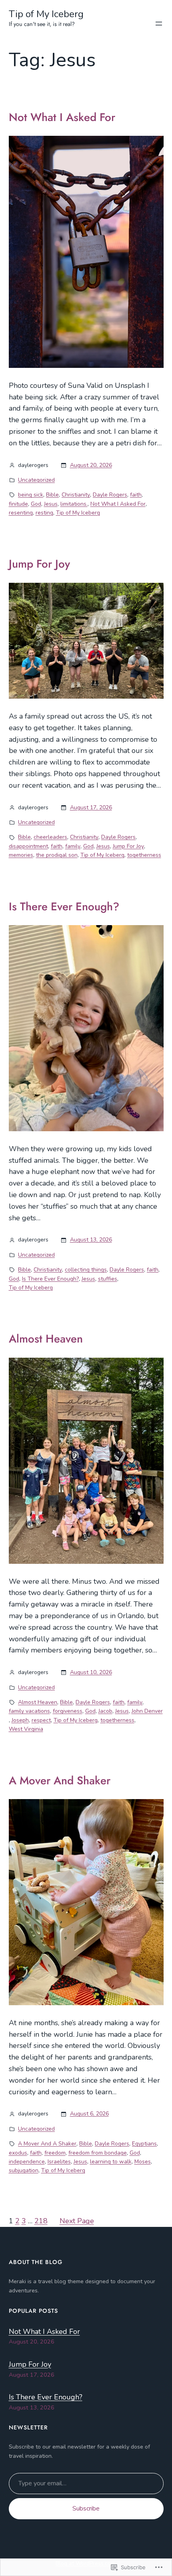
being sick (31, 495)
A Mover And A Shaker (47, 2144)
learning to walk (111, 2162)
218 (41, 2221)
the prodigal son (57, 855)
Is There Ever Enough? (64, 907)
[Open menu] (159, 24)
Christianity (76, 495)
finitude (18, 504)
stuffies (108, 1279)
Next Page (77, 2221)
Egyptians (144, 2144)
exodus (18, 2153)
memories (21, 855)
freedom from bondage (98, 2153)
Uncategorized (36, 480)
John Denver (147, 1711)
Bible (52, 495)
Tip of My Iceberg (46, 14)
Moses (143, 2162)
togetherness (144, 855)
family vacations (29, 1711)
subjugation (24, 2170)
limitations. (74, 504)
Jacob (105, 1711)
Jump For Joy (39, 564)
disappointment (28, 846)
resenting (21, 513)
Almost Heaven (46, 1339)
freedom (55, 2153)
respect (41, 1720)
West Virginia (26, 1729)
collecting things (86, 1270)
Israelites (59, 2162)
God (36, 504)
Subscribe (86, 2508)
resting (44, 513)
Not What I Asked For (62, 117)
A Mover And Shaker (60, 1781)
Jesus (51, 504)
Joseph (20, 1720)
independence (27, 2162)
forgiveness (68, 1711)
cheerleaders (50, 837)
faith (136, 495)
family (73, 846)
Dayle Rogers (110, 495)
